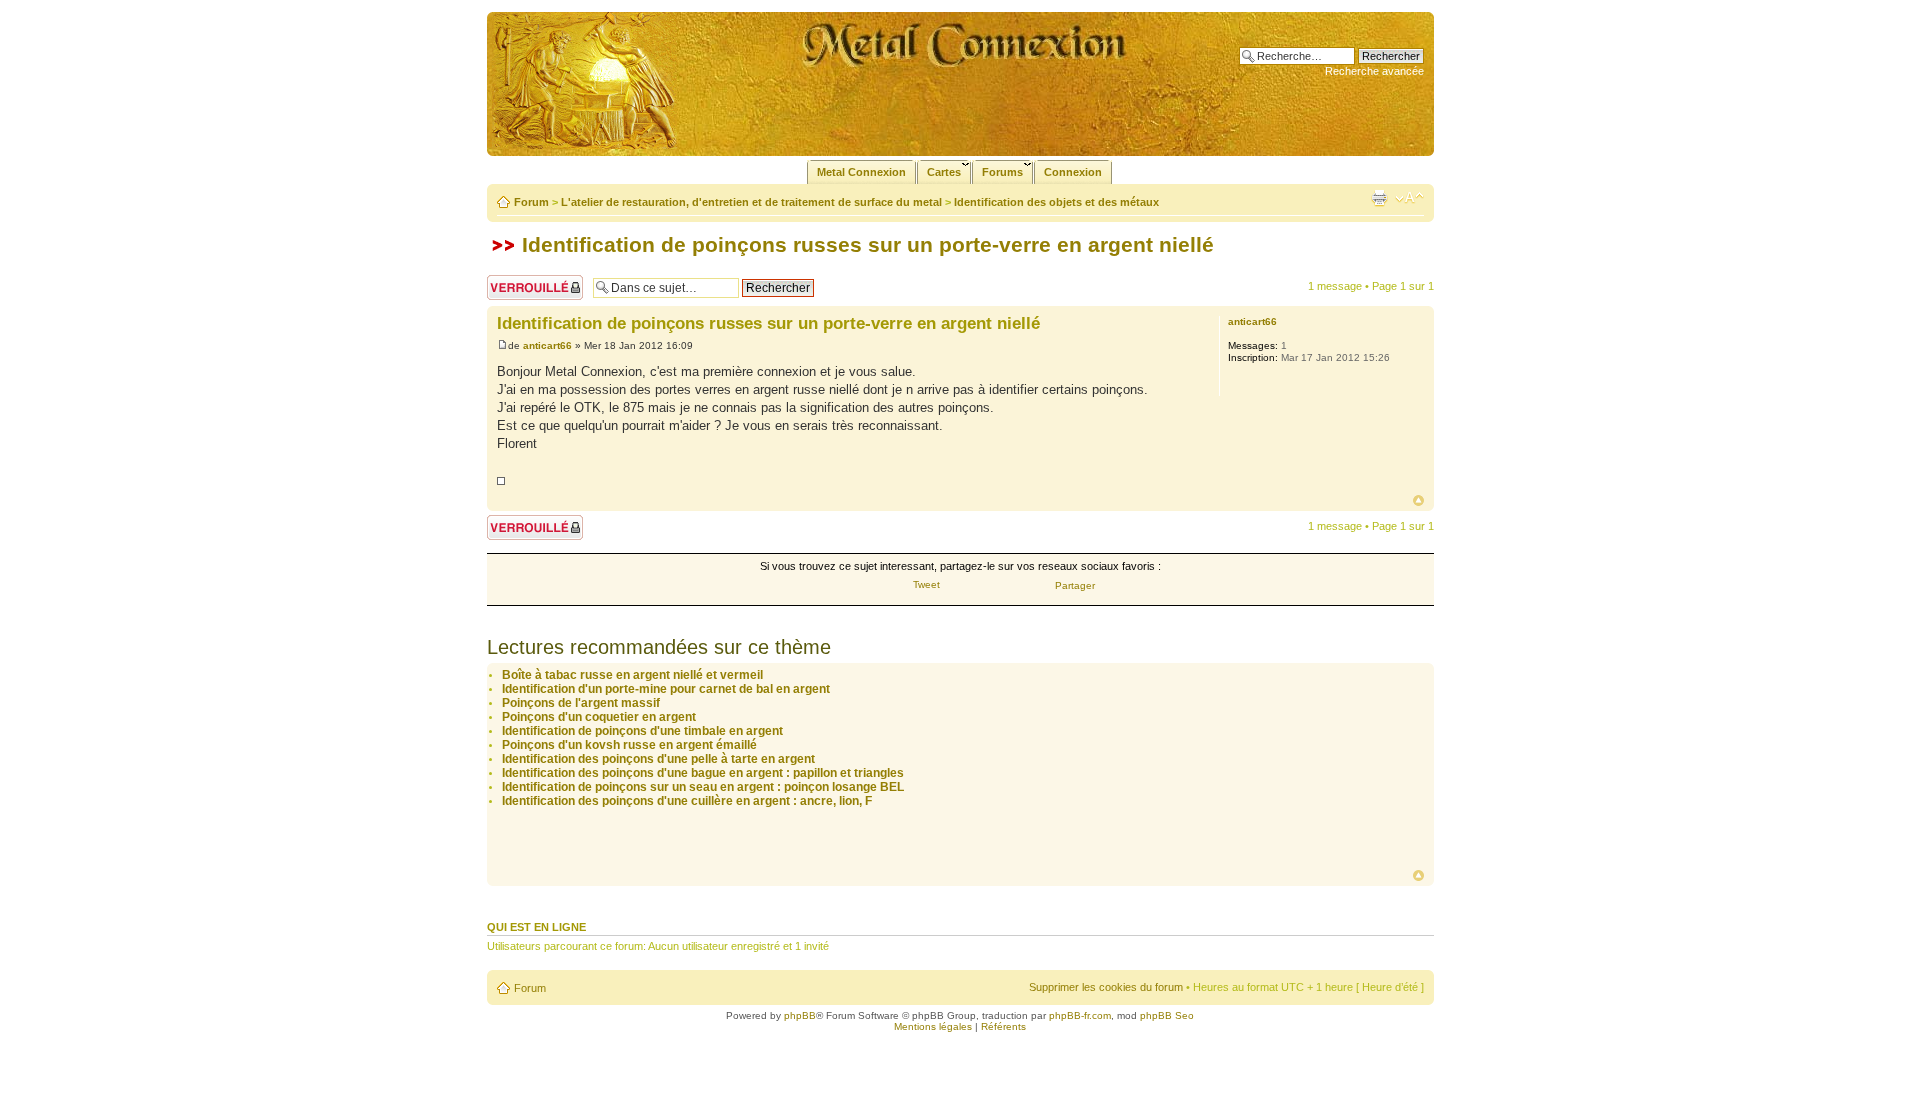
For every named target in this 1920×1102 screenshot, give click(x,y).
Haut (1418, 500)
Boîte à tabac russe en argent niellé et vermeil (632, 675)
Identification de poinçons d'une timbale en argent (642, 731)
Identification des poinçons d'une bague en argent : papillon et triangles (703, 773)
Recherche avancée (1374, 71)
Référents (1003, 1026)
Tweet (926, 584)
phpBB (800, 1015)
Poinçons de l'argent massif (581, 703)
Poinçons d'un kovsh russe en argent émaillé (629, 745)
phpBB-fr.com (1080, 1015)
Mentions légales (933, 1026)
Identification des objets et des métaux (1056, 202)
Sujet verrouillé (522, 281)
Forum (531, 202)
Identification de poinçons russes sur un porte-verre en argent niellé (868, 244)
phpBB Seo (1167, 1015)
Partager (1075, 585)
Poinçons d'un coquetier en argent (599, 717)
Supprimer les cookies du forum (1106, 987)
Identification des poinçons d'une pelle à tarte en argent (658, 759)
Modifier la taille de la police (1409, 198)
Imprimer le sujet (1379, 198)
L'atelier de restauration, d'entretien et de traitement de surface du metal (751, 202)
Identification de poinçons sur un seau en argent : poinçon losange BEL (703, 787)
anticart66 (547, 345)
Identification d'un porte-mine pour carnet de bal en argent (666, 689)
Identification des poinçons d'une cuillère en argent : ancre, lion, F (687, 801)
